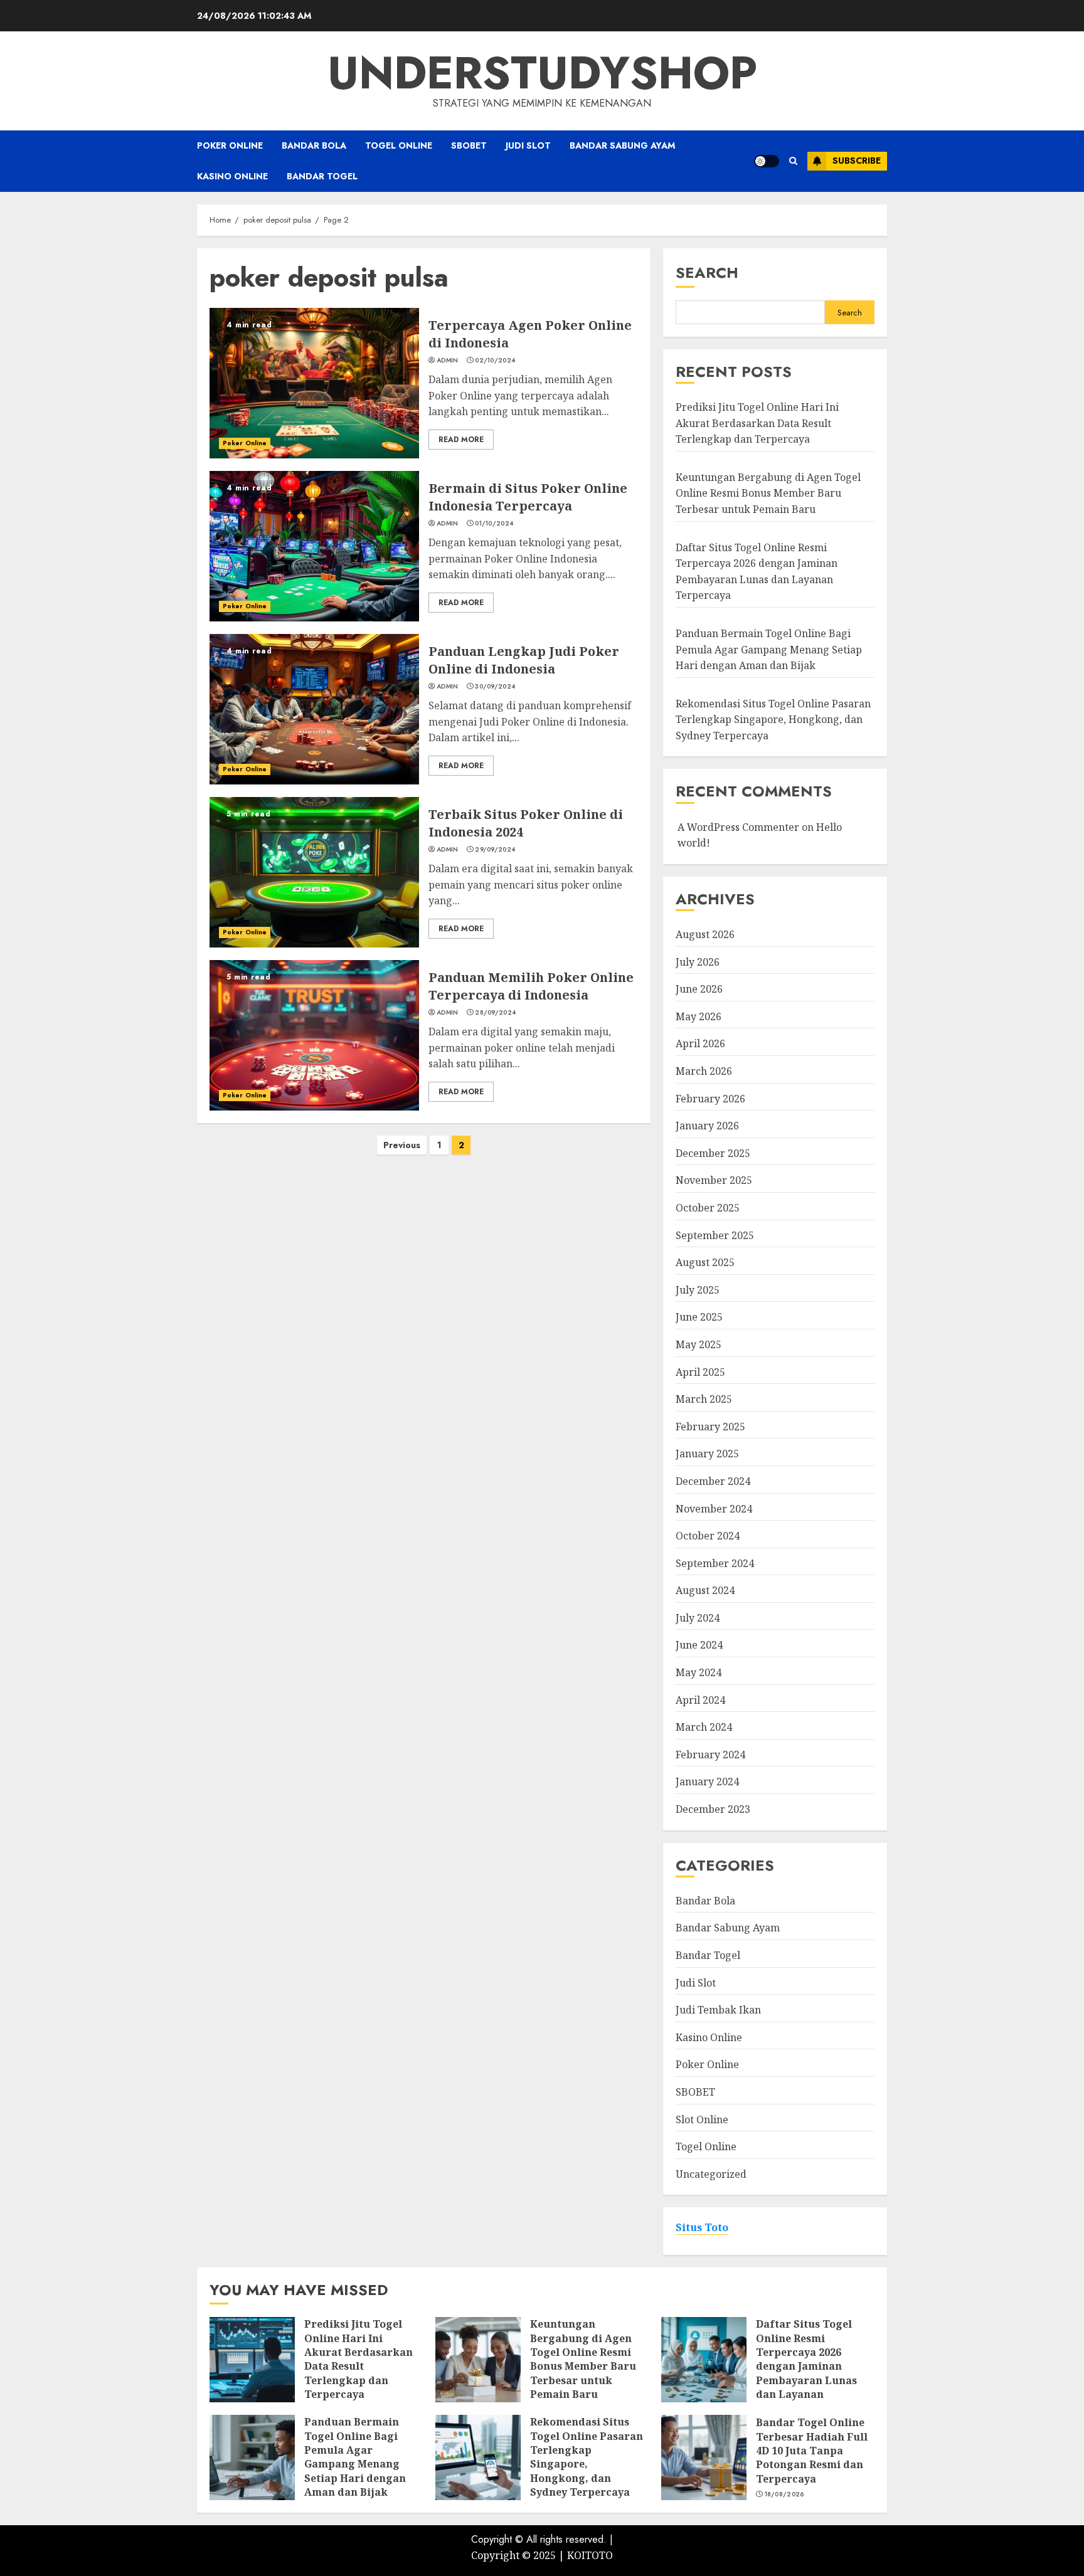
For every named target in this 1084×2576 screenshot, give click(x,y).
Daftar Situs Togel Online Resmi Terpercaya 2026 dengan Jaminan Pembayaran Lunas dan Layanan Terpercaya (806, 2366)
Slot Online (702, 2119)
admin (448, 361)
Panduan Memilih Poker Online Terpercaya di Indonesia (531, 986)
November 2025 (714, 1180)
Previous (402, 1145)
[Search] (793, 161)
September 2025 (715, 1235)
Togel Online (399, 145)
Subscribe (857, 161)
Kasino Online (232, 176)
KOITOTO (590, 2555)
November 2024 (714, 1509)
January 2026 (707, 1126)
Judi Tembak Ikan (718, 2010)
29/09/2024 (495, 850)
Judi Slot (528, 145)
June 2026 (699, 989)
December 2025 (713, 1153)
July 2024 (698, 1618)
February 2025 (710, 1427)
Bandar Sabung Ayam (622, 145)
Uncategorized (711, 2174)
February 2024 (710, 1755)
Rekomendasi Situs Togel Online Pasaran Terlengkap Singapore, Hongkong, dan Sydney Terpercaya (773, 720)
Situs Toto (702, 2227)
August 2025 (705, 1262)
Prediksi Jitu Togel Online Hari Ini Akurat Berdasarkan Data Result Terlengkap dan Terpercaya (757, 423)
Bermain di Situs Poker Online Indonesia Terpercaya (528, 497)
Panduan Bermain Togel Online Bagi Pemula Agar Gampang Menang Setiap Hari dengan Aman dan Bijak (769, 649)
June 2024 (699, 1645)
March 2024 (704, 1727)
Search (707, 272)
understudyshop (542, 73)
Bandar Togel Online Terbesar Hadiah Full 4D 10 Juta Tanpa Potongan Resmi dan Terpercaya (812, 2451)
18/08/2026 (784, 2494)
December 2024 (713, 1481)
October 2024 (708, 1536)
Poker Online (230, 145)
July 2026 (698, 962)
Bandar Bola (314, 145)
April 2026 (700, 1043)
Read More (461, 440)
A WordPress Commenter (738, 827)
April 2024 (700, 1700)
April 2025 (700, 1372)
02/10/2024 (495, 361)
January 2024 (707, 1782)
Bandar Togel (322, 176)
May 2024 (699, 1672)
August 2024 (705, 1590)
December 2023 (713, 1809)
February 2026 (710, 1099)
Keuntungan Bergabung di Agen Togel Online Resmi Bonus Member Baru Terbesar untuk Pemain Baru (768, 493)
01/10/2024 (494, 524)
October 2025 (708, 1208)
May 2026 (699, 1016)
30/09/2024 (495, 687)
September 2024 (715, 1563)
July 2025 (698, 1290)
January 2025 (707, 1454)
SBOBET (469, 145)
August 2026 (705, 934)
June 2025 (699, 1317)
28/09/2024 (495, 1013)
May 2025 (699, 1344)
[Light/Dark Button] (767, 161)
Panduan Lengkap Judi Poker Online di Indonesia (524, 660)
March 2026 (704, 1071)
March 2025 (704, 1399)
